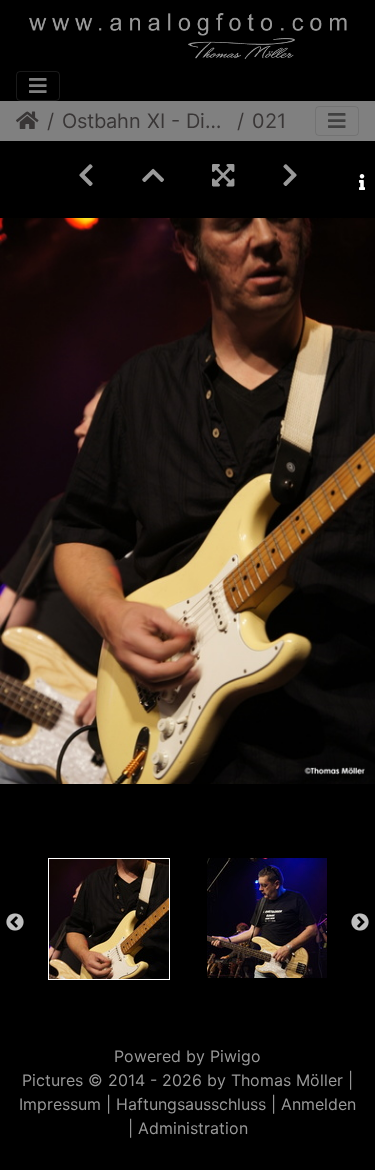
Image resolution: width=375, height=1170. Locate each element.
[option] (109, 919)
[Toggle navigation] (38, 86)
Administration (193, 1128)
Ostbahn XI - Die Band (145, 121)
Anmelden (318, 1104)
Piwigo (235, 1056)
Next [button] (360, 923)
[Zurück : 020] (86, 175)
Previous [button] (15, 923)
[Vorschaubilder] (153, 175)
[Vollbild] (223, 175)
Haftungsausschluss (191, 1104)
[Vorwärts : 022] (290, 175)
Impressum (60, 1104)
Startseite (27, 121)
